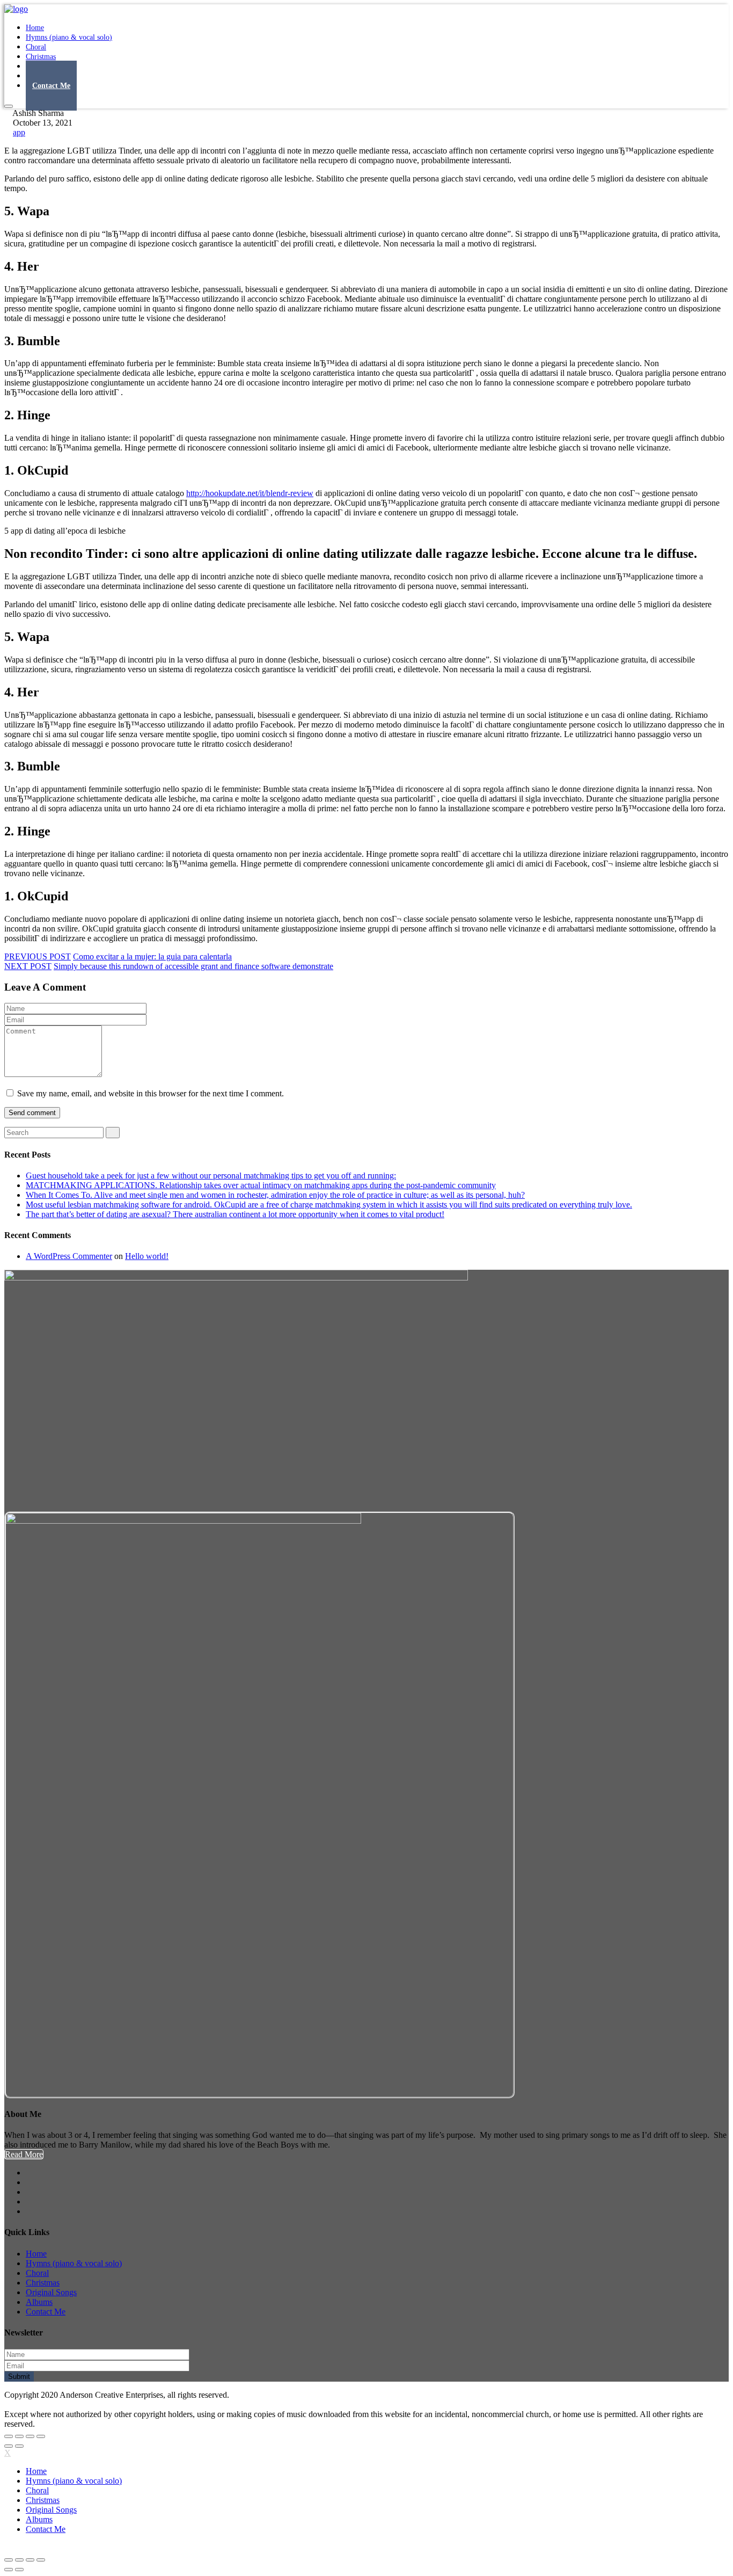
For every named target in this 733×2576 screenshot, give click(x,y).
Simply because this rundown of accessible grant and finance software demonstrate (193, 966)
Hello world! (147, 1256)
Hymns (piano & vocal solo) (69, 37)
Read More (24, 2154)
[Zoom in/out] (41, 2436)
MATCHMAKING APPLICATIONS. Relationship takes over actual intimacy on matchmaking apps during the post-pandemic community (261, 1185)
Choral (37, 2273)
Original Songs (51, 2292)
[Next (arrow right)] (19, 2446)
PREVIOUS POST (38, 956)
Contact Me (51, 86)
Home (36, 2254)
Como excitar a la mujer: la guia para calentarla (152, 956)
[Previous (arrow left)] (9, 2446)
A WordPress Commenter (69, 1256)
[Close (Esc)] (9, 2436)
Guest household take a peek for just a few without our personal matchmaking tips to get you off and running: (211, 1176)
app (19, 132)
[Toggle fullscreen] (30, 2436)
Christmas (43, 2283)
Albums (39, 2302)
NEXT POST (28, 966)
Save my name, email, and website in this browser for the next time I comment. (151, 1093)
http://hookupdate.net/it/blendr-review (250, 493)
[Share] (19, 2436)
